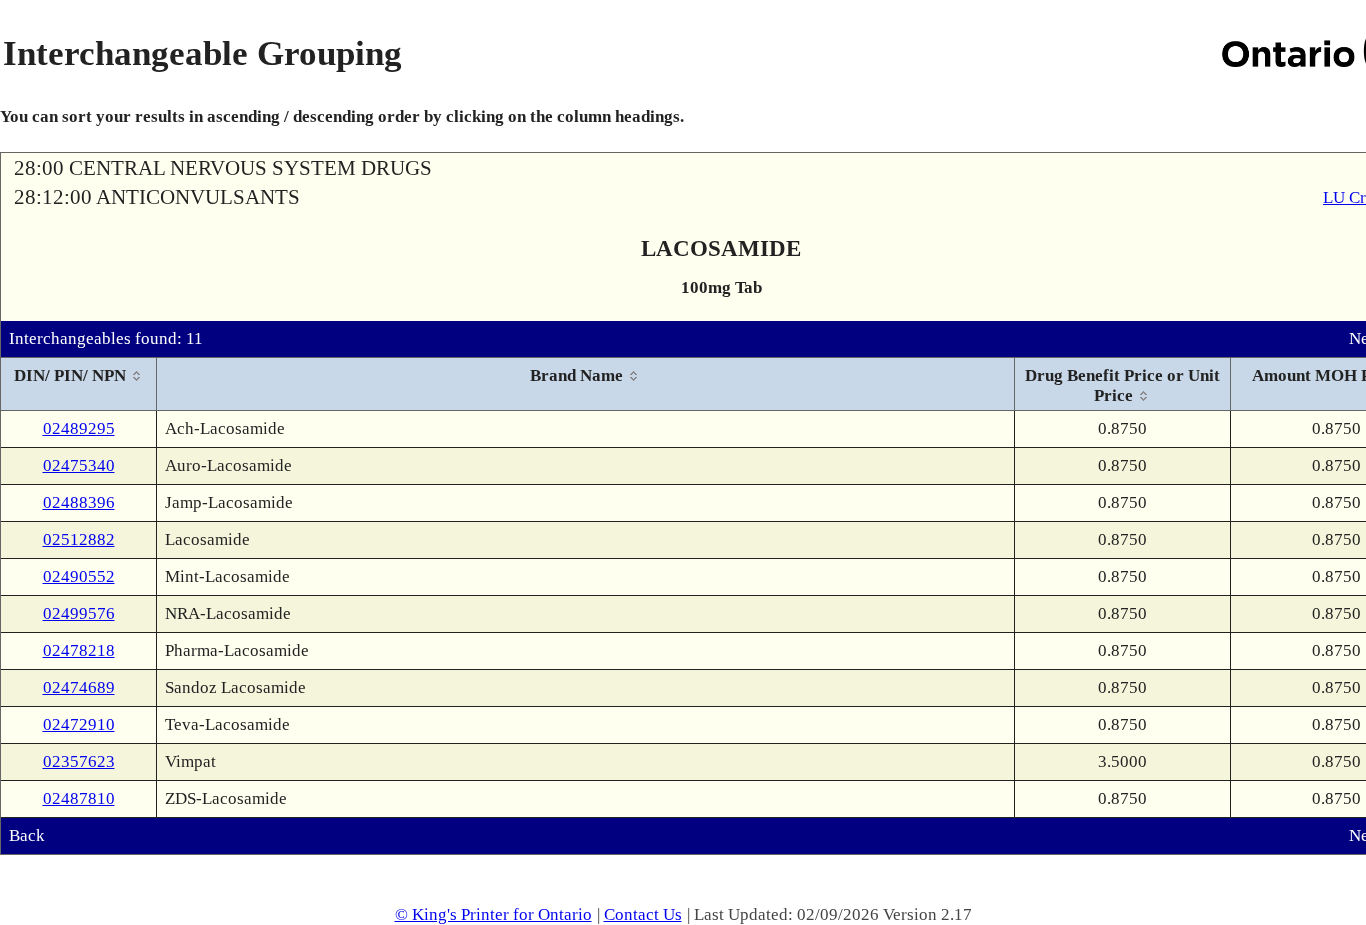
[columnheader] (79, 384)
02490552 (79, 576)
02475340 (79, 465)
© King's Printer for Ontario (493, 914)
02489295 (79, 428)
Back (27, 835)
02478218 (79, 650)
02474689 (79, 687)
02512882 (79, 539)
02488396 (79, 502)
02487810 (79, 798)
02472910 (79, 724)
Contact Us (643, 914)
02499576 (79, 613)
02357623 (79, 761)
